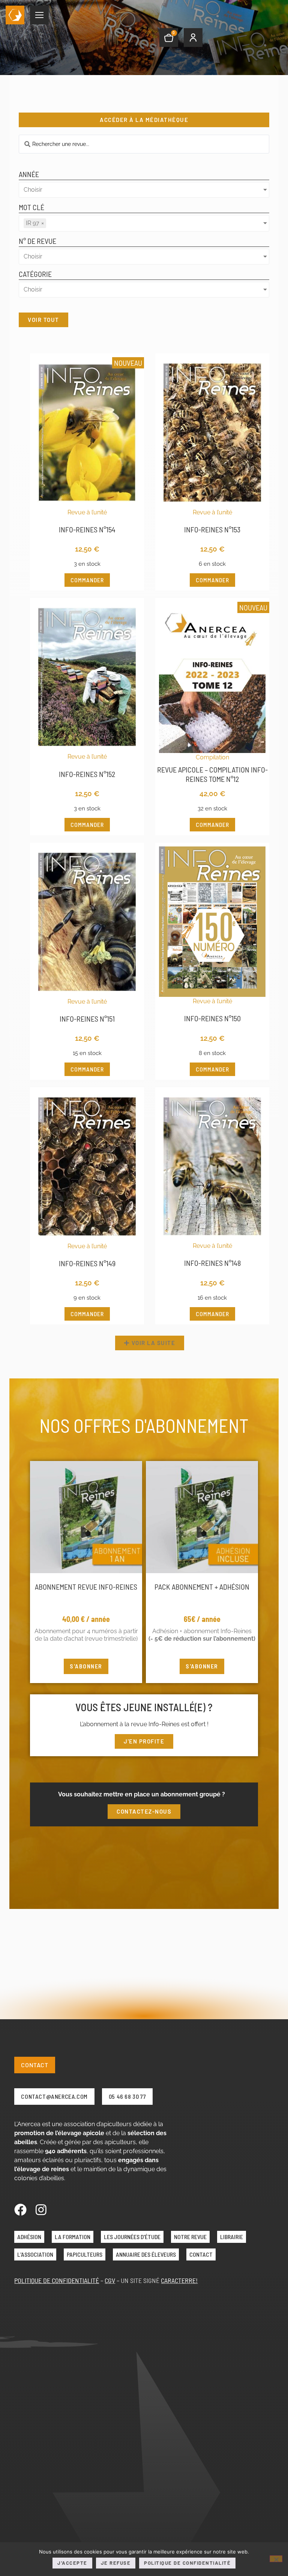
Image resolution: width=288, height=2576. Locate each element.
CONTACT (201, 2254)
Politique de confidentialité (187, 2563)
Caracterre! (179, 2280)
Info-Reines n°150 (212, 1018)
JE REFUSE (116, 2563)
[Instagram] (41, 2210)
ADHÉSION (29, 2237)
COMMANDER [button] (87, 580)
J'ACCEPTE (72, 2563)
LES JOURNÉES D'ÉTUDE (132, 2237)
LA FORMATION (73, 2237)
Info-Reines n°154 (87, 529)
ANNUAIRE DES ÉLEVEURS (146, 2254)
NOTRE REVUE (190, 2237)
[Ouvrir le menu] (39, 15)
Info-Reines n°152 (87, 774)
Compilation (212, 757)
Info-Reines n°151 (87, 1019)
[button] (150, 1343)
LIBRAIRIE (232, 2237)
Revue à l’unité (87, 512)
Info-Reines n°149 (87, 1263)
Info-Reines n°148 (212, 1263)
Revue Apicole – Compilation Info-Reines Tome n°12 (212, 774)
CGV (110, 2280)
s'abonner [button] (86, 1666)
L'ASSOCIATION (35, 2254)
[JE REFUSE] (276, 2559)
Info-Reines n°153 (212, 529)
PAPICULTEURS (85, 2254)
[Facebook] (20, 2210)
